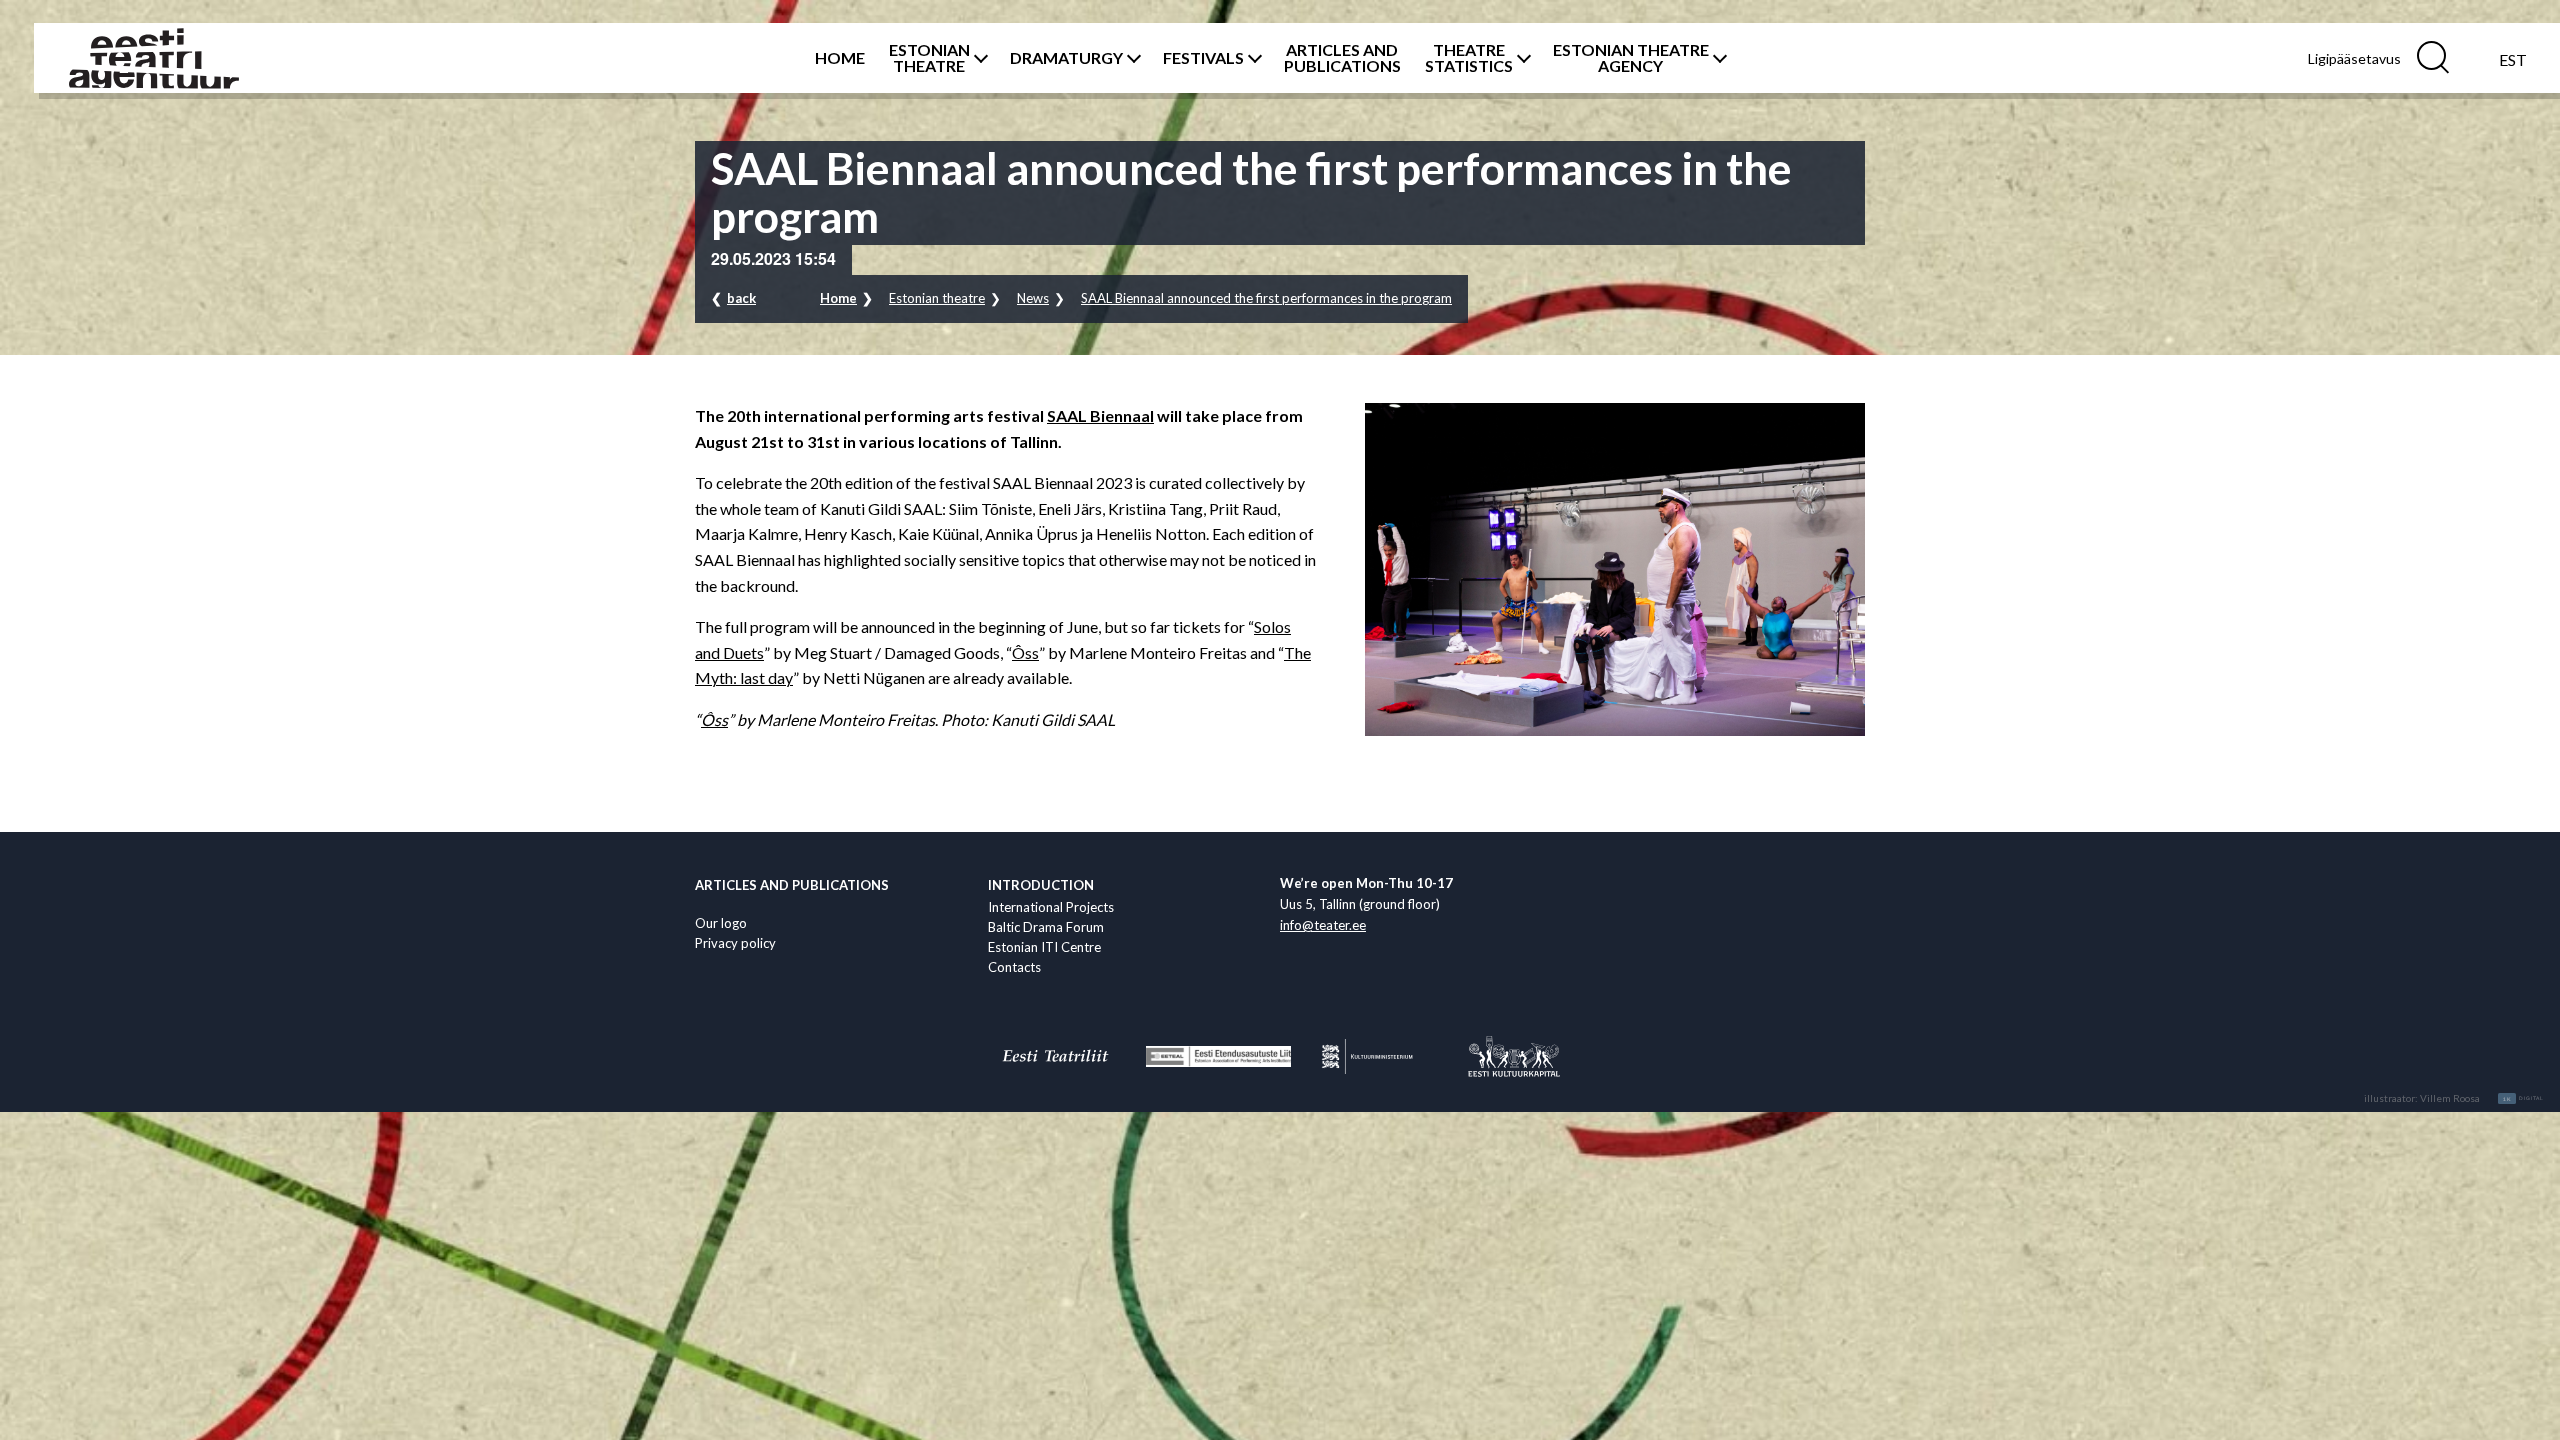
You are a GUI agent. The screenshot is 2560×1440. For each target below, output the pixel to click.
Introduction (1041, 885)
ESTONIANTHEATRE (929, 58)
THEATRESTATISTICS (1469, 58)
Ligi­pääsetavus (2354, 58)
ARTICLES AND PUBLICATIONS (1342, 58)
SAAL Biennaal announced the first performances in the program (1266, 298)
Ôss (1025, 652)
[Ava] (978, 58)
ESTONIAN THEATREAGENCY (1631, 58)
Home (838, 298)
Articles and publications (792, 885)
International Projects (1051, 907)
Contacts (1014, 967)
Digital (2523, 1099)
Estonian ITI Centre (1044, 947)
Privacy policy (735, 943)
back (741, 298)
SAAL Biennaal (1100, 415)
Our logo (721, 923)
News (1033, 298)
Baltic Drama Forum (1046, 927)
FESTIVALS (1203, 58)
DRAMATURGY (1066, 58)
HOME (840, 58)
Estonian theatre (937, 298)
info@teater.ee (1323, 925)
